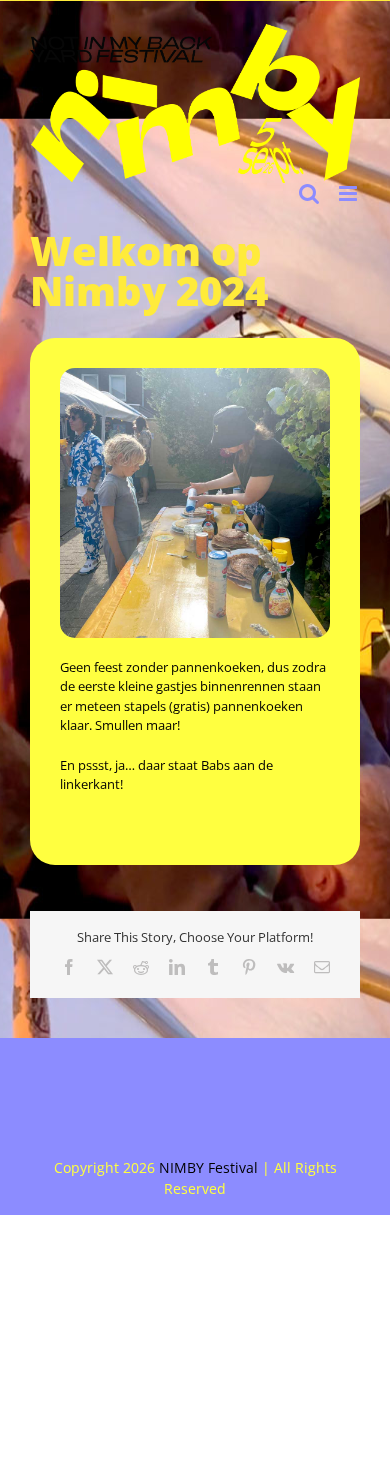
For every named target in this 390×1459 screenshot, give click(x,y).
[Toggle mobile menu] (349, 193)
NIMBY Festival (208, 1167)
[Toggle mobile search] (309, 193)
